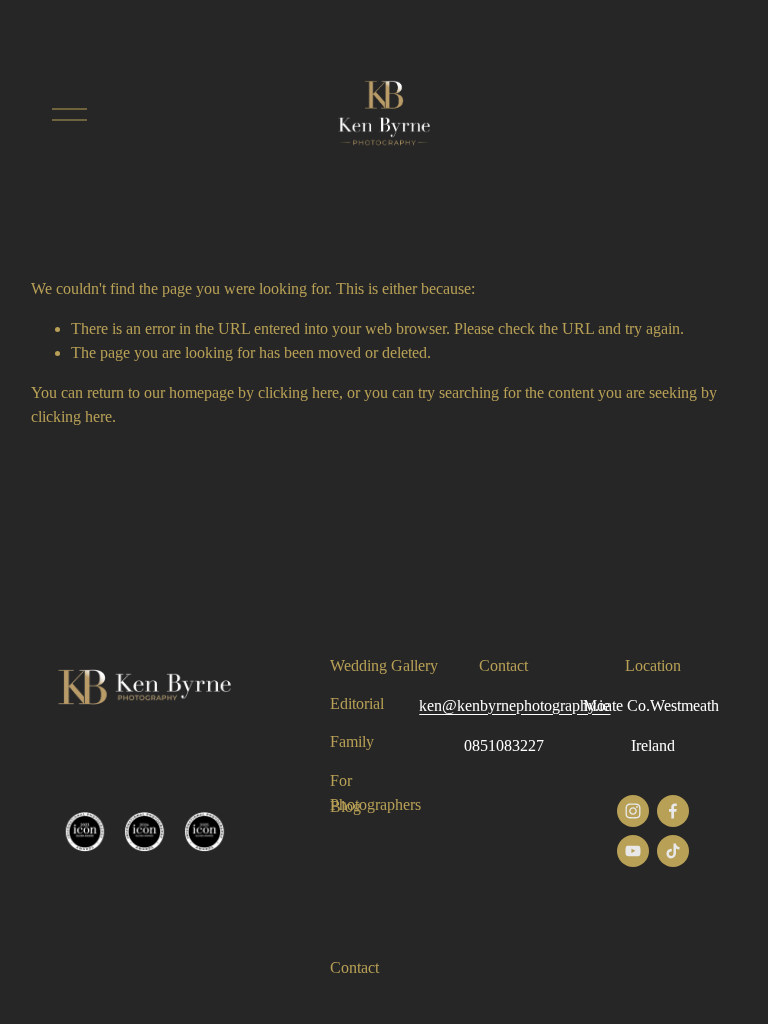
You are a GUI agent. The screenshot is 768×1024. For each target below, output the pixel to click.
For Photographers (375, 792)
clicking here (298, 392)
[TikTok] (673, 851)
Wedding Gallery (384, 665)
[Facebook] (673, 811)
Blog (345, 806)
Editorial (357, 703)
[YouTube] (633, 851)
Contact (354, 967)
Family (352, 741)
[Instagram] (633, 811)
